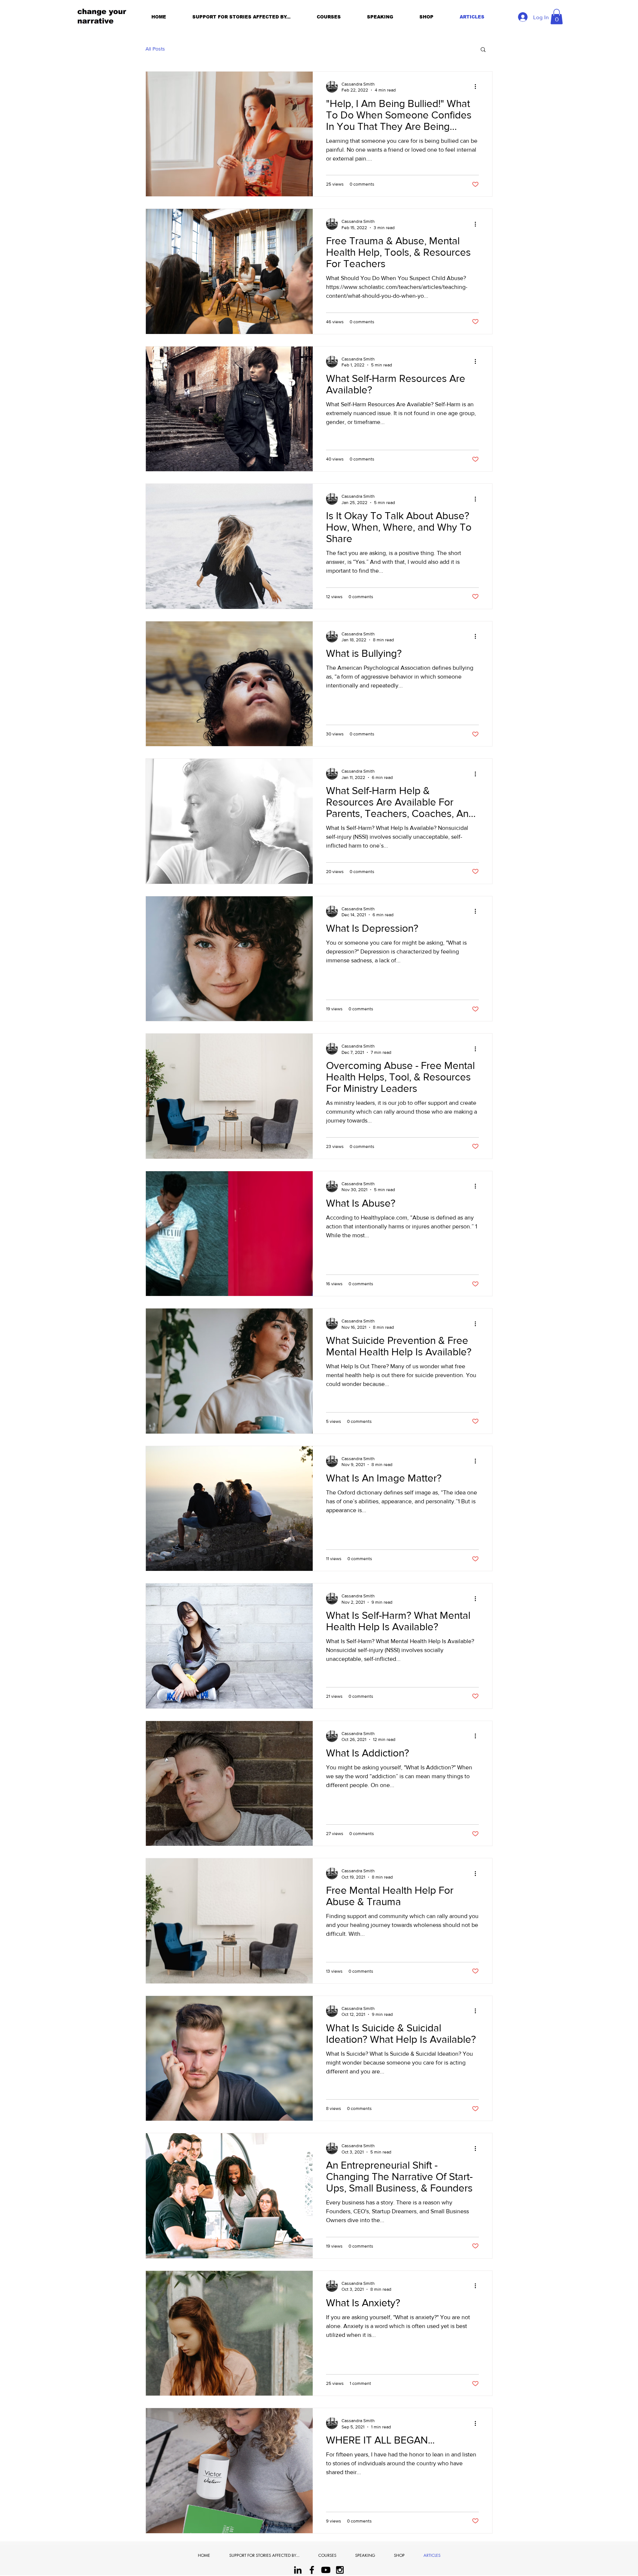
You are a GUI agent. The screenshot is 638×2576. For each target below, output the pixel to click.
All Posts (155, 49)
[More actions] (478, 87)
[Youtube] (326, 2570)
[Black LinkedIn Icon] (298, 2570)
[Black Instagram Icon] (340, 2570)
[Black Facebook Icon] (312, 2570)
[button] (557, 17)
